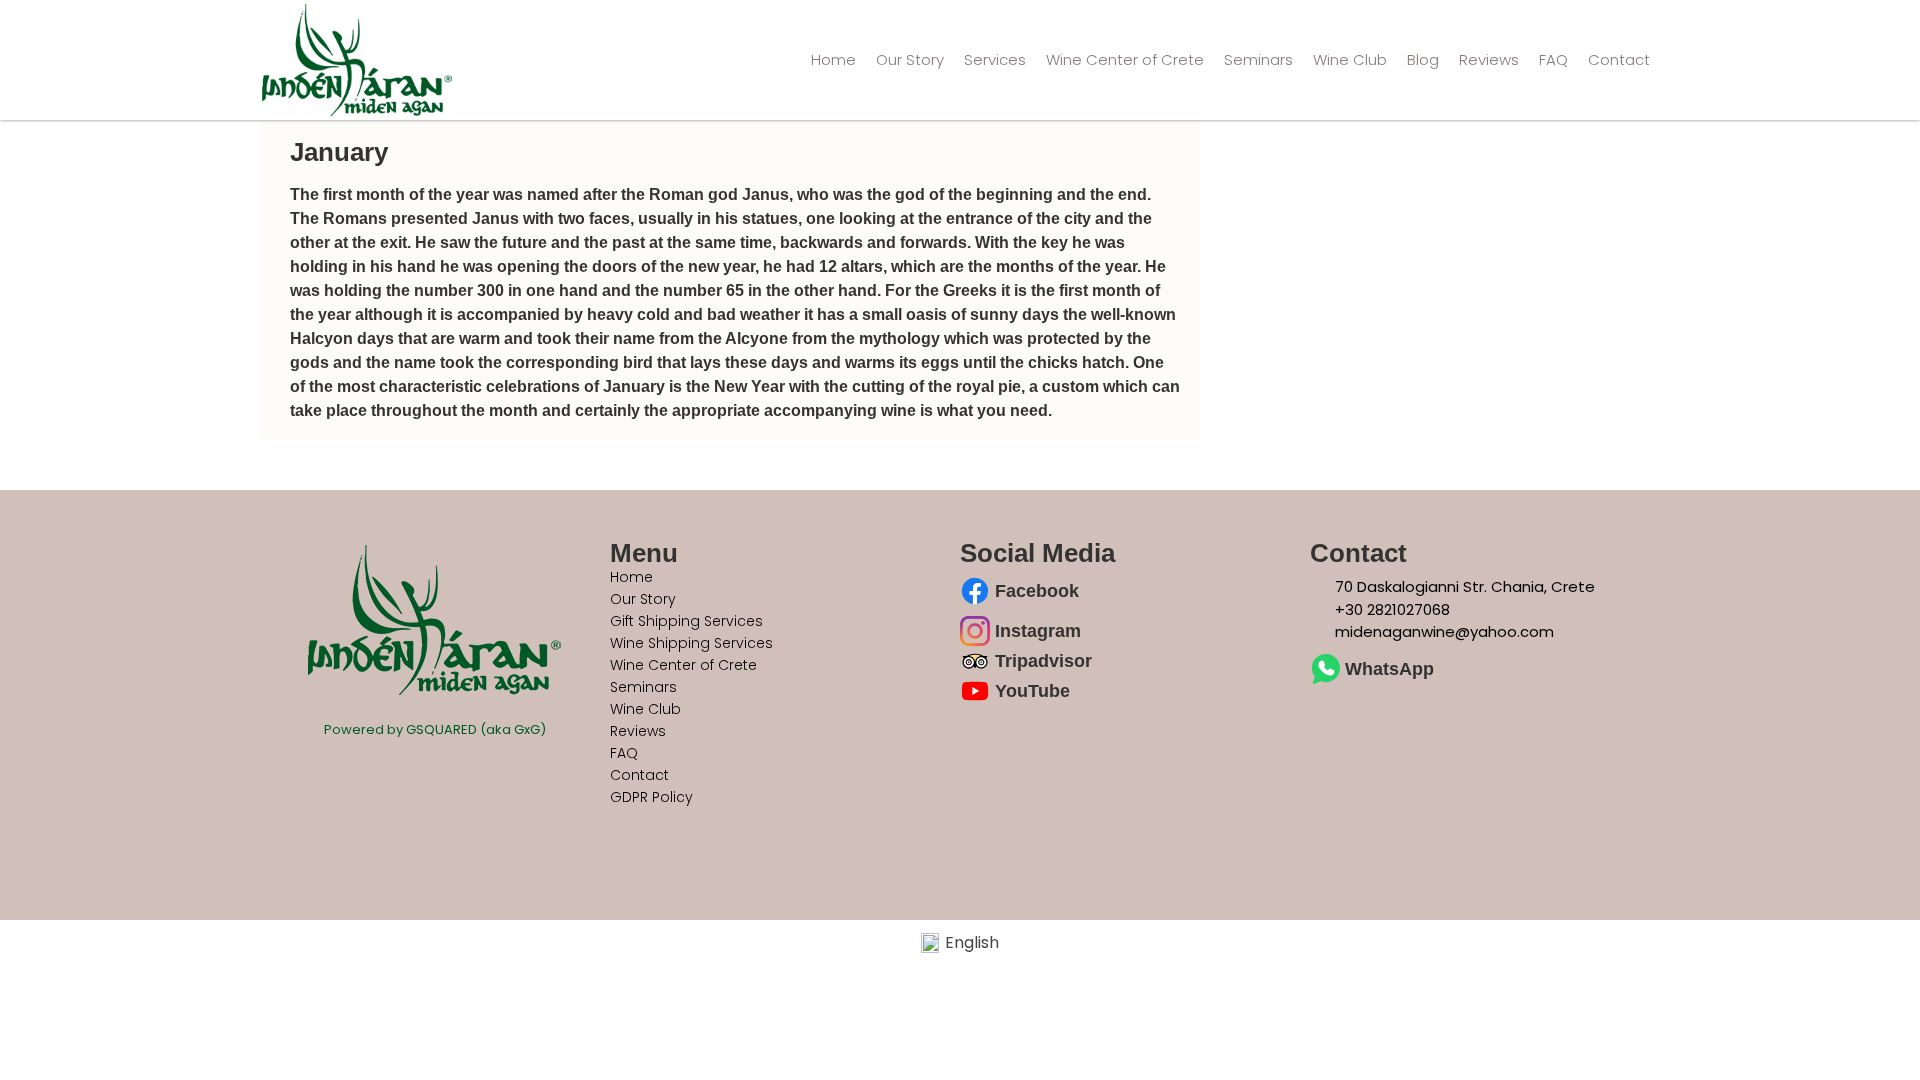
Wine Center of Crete (1125, 60)
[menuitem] (960, 943)
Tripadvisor (1043, 661)
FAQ (1553, 60)
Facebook (1037, 591)
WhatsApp (1389, 669)
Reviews (1489, 60)
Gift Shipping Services (686, 621)
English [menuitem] (972, 942)
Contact (1619, 60)
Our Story (910, 60)
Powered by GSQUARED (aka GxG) (435, 729)
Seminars (1258, 60)
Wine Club (1350, 60)
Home (833, 60)
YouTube (1032, 691)
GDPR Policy (651, 797)
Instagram (1038, 631)
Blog (1423, 60)
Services (995, 60)
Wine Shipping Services (691, 643)
